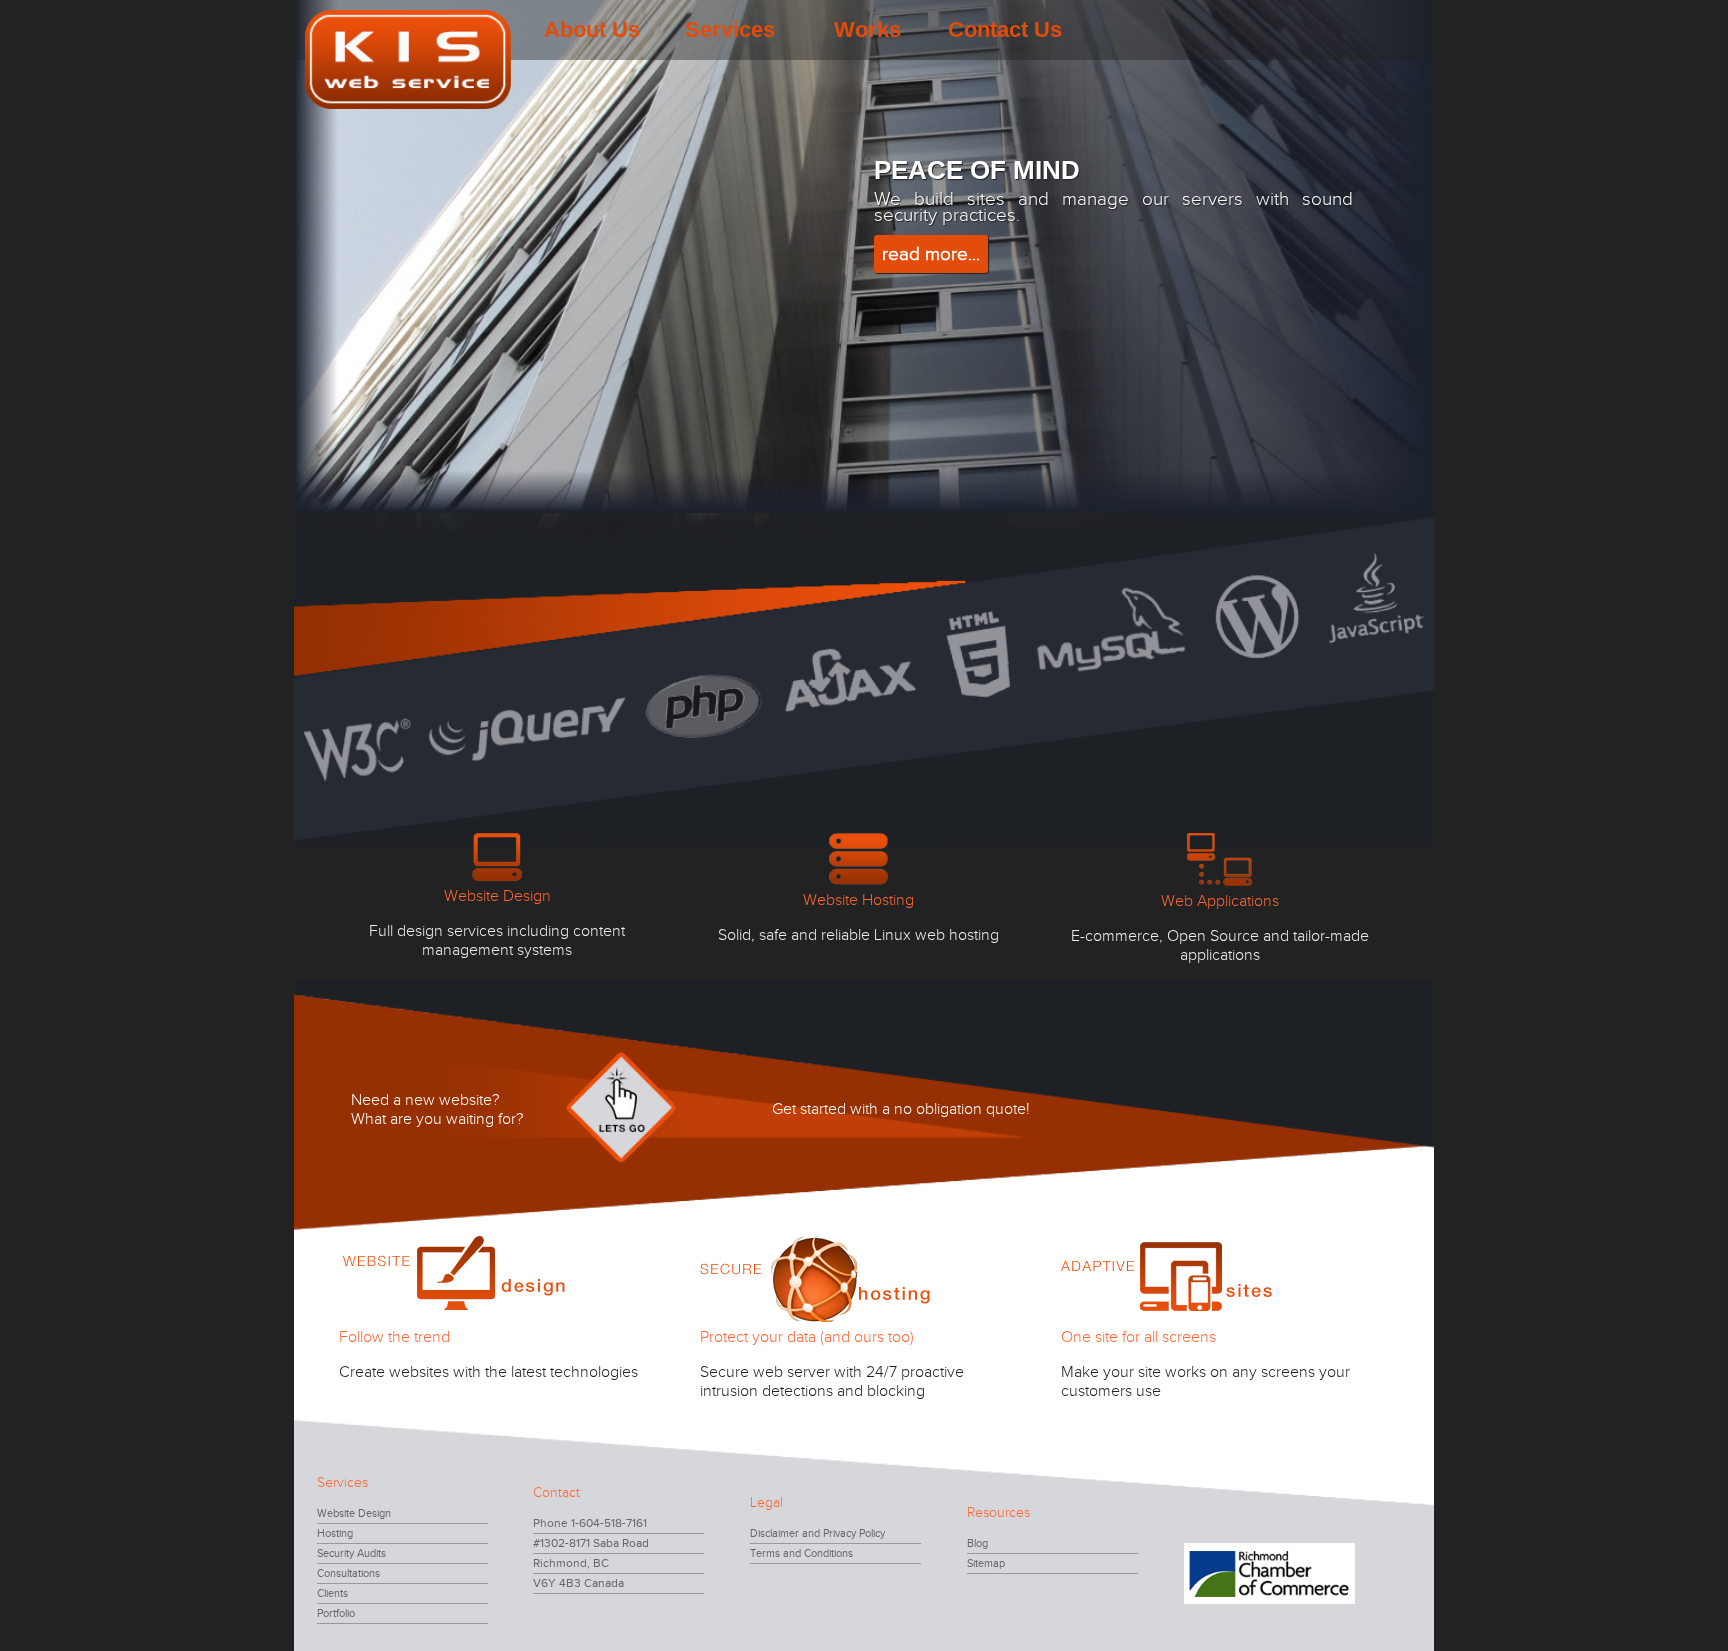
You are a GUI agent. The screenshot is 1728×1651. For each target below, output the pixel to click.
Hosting (335, 1533)
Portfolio (336, 1613)
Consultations (348, 1573)
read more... (931, 254)
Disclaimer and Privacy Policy (817, 1533)
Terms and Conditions (801, 1553)
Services (730, 29)
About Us (592, 29)
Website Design (354, 1513)
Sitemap (986, 1563)
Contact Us (1005, 29)
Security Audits (351, 1553)
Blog (977, 1543)
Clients (332, 1593)
